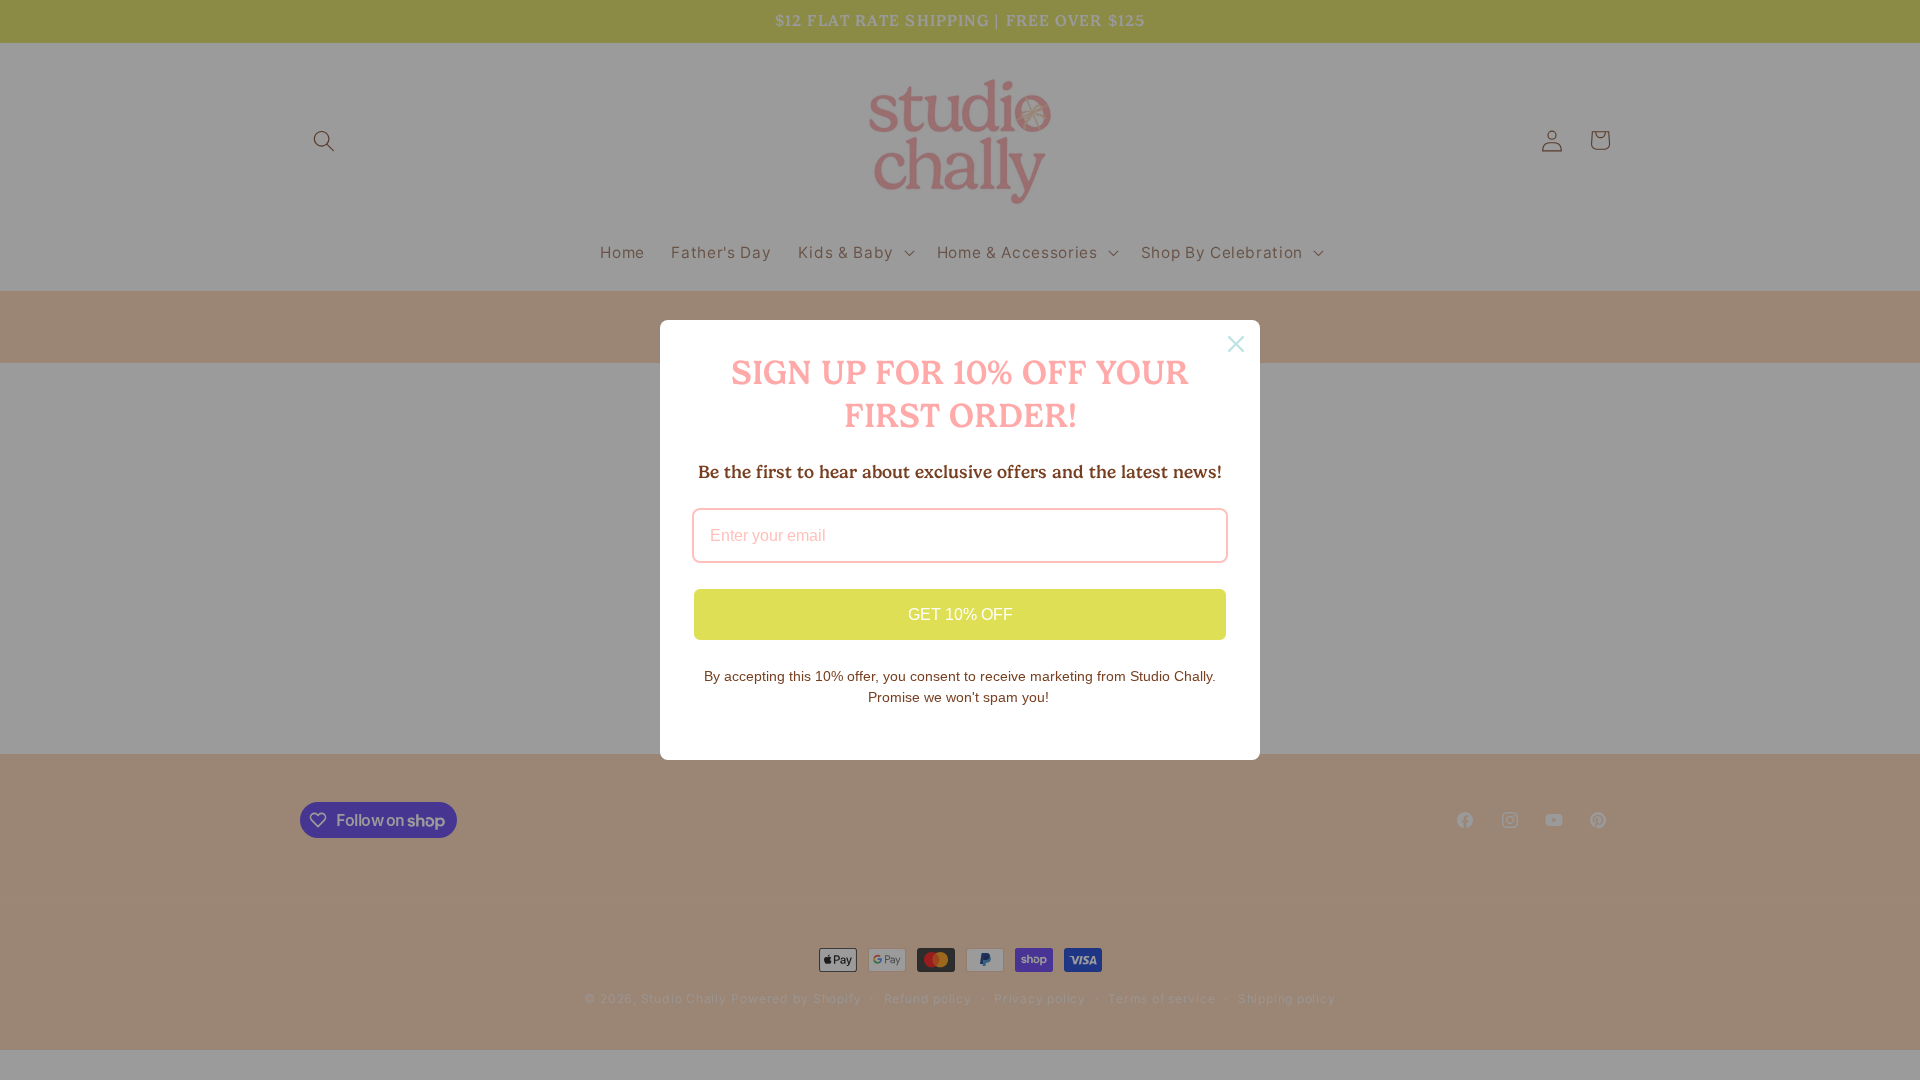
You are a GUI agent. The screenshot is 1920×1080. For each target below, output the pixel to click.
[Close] (1236, 344)
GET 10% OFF (960, 614)
